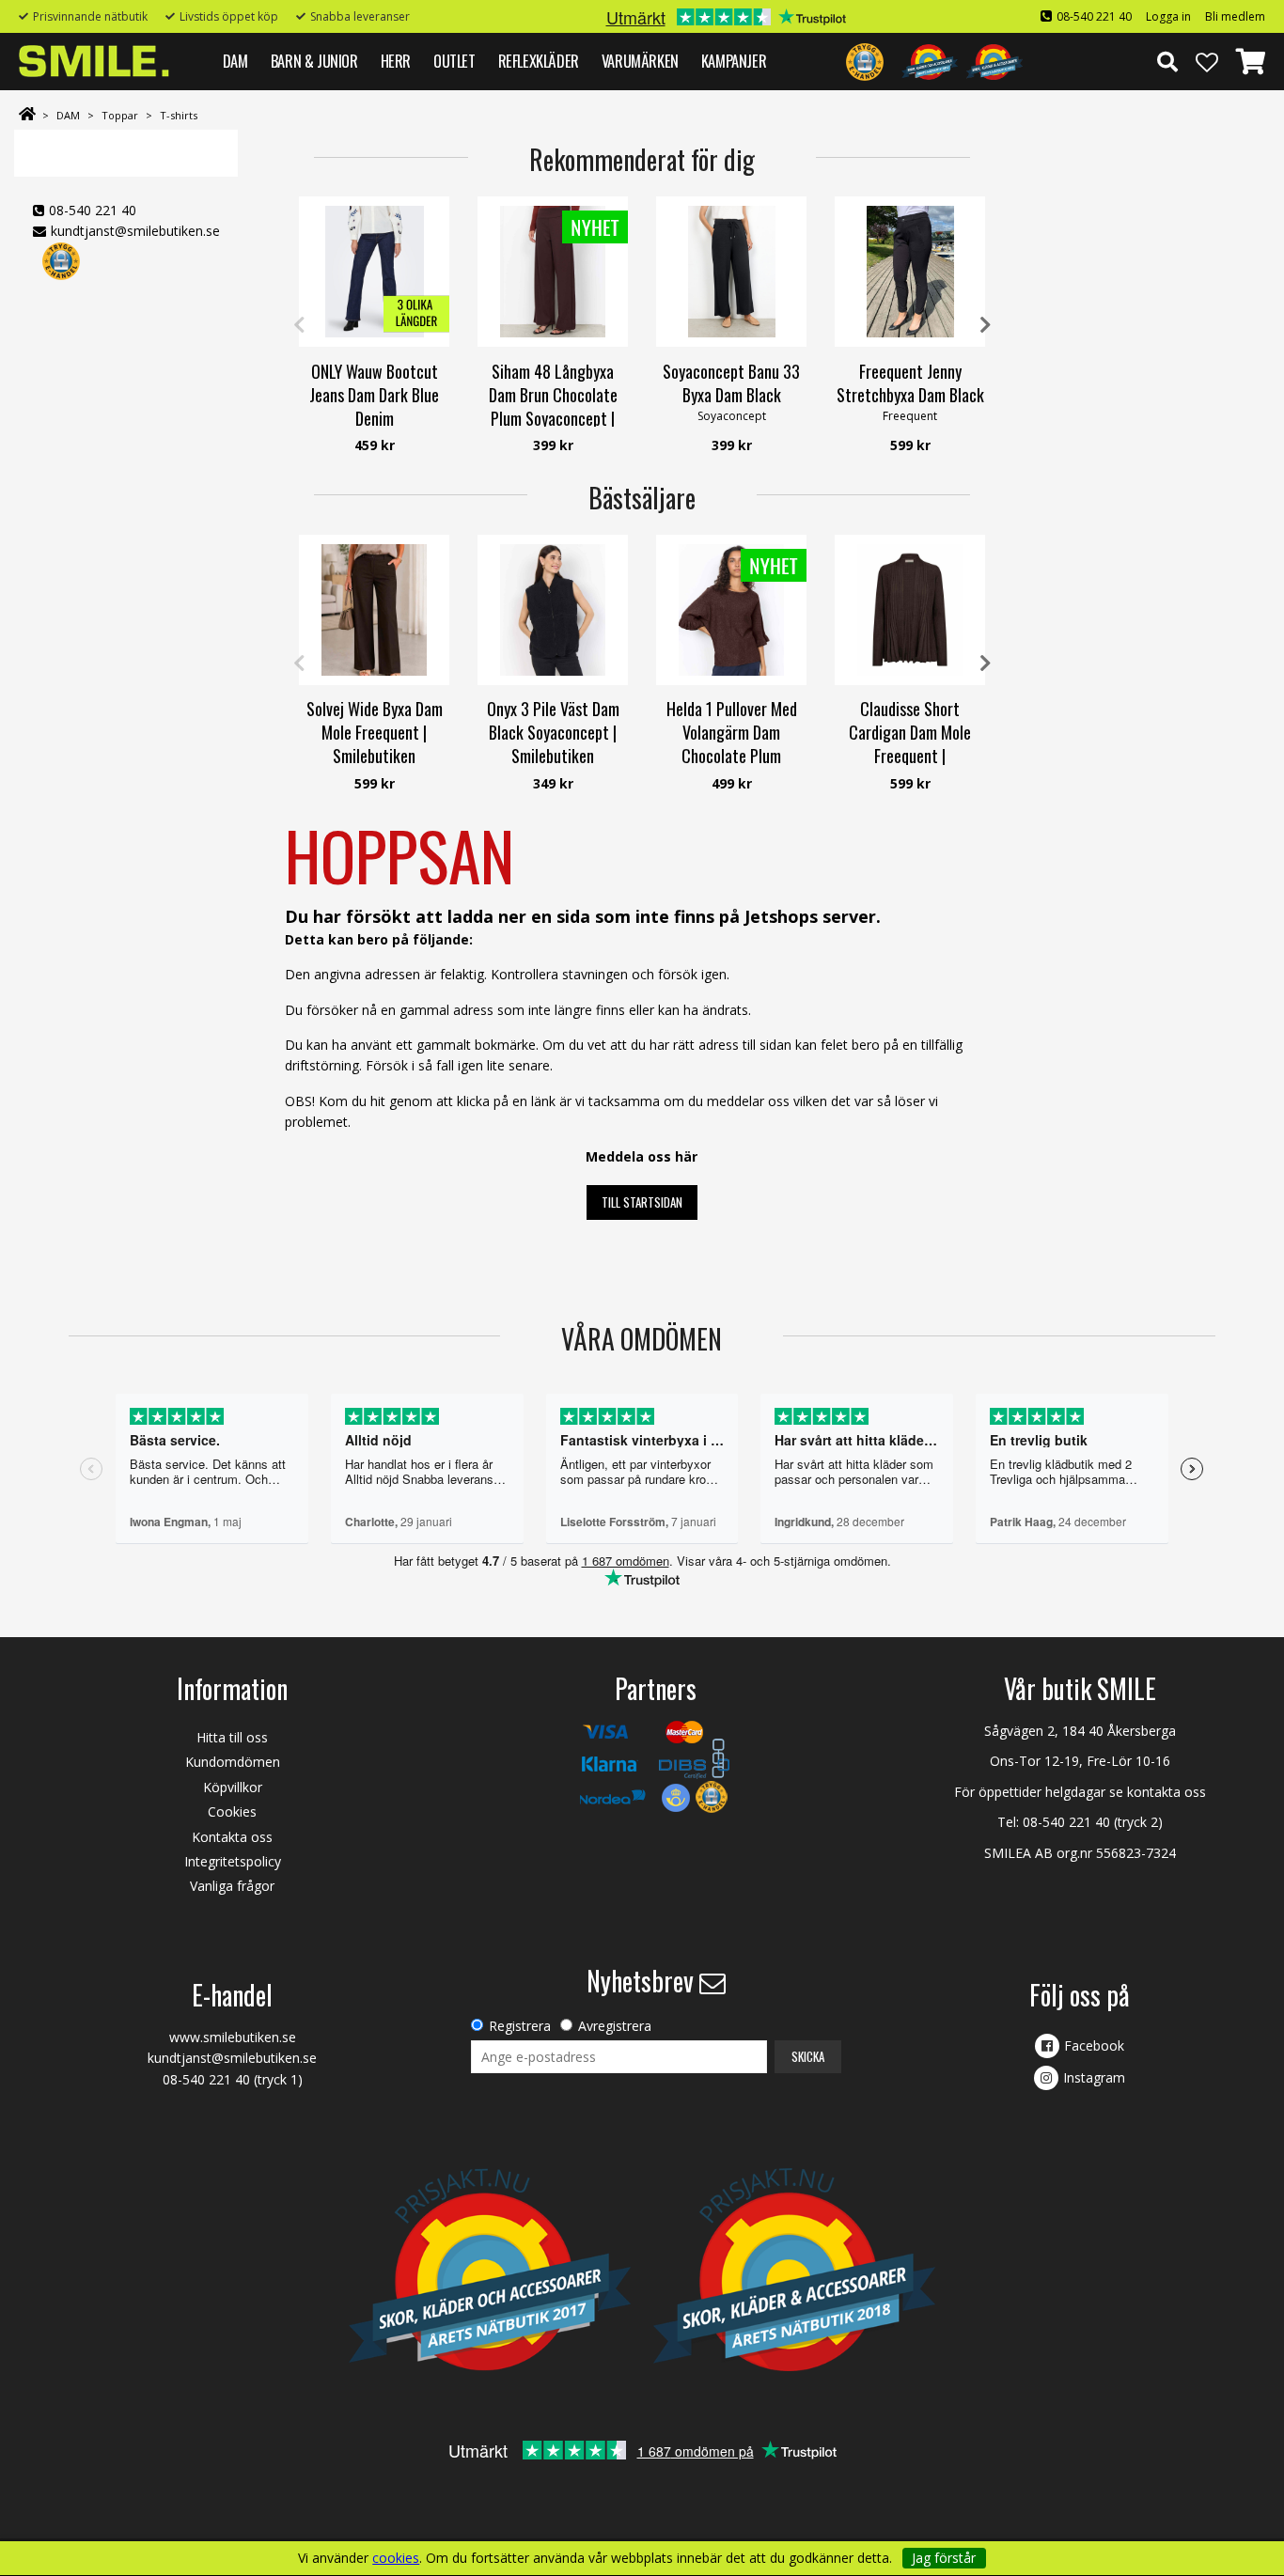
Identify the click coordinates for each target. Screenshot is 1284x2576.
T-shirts (179, 115)
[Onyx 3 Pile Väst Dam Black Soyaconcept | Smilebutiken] (553, 610)
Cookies (232, 1811)
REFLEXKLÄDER (539, 61)
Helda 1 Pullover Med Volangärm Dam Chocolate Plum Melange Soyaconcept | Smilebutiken (731, 756)
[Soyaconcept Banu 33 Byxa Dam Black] (731, 272)
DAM (235, 61)
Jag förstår (944, 2558)
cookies (396, 2558)
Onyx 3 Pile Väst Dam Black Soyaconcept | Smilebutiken (553, 732)
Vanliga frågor (232, 1886)
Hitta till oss (232, 1737)
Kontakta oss (232, 1837)
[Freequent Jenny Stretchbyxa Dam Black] (910, 272)
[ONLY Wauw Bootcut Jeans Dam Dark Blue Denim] (374, 272)
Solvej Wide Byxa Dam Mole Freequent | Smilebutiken (375, 732)
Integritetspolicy (233, 1861)
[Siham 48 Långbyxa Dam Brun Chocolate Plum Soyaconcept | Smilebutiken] (553, 272)
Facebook (1094, 2045)
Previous (299, 325)
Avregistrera (615, 2026)
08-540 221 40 (1094, 16)
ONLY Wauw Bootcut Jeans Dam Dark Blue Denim (374, 395)
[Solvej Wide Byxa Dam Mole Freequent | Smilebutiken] (374, 610)
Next (985, 325)
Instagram (1094, 2077)
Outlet (454, 61)
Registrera (520, 2026)
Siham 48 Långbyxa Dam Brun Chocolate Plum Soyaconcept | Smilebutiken (553, 407)
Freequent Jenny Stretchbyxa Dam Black (910, 383)
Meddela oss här (642, 1156)
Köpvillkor (233, 1787)
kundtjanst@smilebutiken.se (135, 231)
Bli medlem (1235, 16)
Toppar (120, 115)
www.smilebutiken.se (233, 2037)
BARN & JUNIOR (314, 61)
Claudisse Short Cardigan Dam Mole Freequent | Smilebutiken (910, 744)
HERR (396, 61)
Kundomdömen (233, 1762)
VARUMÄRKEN (640, 61)
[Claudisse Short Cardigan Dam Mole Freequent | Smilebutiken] (910, 610)
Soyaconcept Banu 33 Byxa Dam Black (731, 383)
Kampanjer (734, 61)
